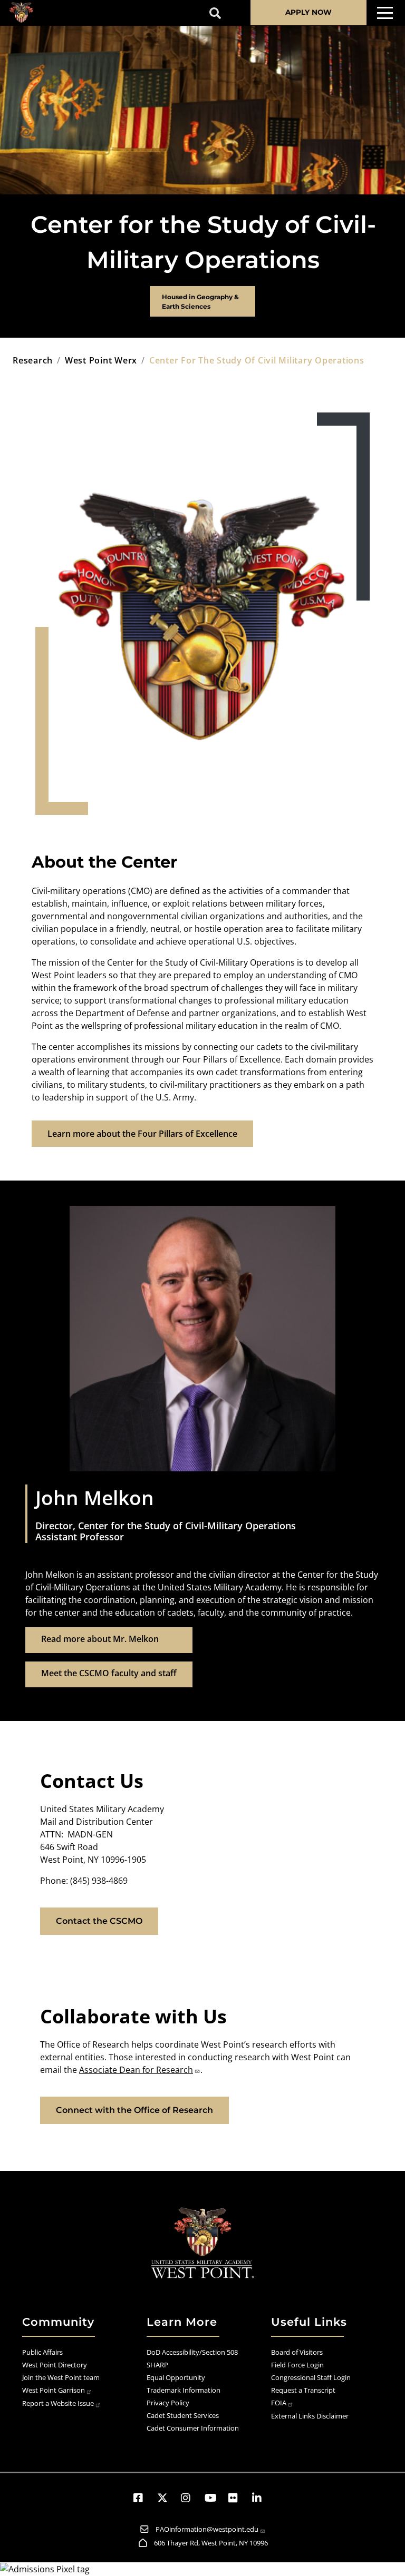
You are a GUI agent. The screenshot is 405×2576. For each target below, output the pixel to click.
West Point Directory (55, 2365)
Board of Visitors (297, 2352)
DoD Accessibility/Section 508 (192, 2352)
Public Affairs (42, 2352)
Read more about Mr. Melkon (100, 1639)
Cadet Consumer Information (193, 2428)
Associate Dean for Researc (133, 2070)
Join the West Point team (61, 2377)
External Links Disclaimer (310, 2416)
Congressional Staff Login (311, 2377)
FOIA (279, 2403)
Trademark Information (184, 2390)
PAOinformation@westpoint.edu (207, 2529)
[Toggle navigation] (385, 13)
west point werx (101, 360)
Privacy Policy (168, 2403)
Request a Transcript (303, 2390)
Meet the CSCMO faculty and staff (109, 1673)
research (33, 360)
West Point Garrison (54, 2390)
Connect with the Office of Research (134, 2110)
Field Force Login (297, 2365)
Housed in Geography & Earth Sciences (200, 302)
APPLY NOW (308, 12)
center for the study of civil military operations (257, 360)
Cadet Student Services (183, 2415)
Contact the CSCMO (99, 1921)
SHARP (157, 2365)
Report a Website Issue (58, 2403)
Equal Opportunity (176, 2377)
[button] (143, 2498)
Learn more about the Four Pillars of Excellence (142, 1134)
